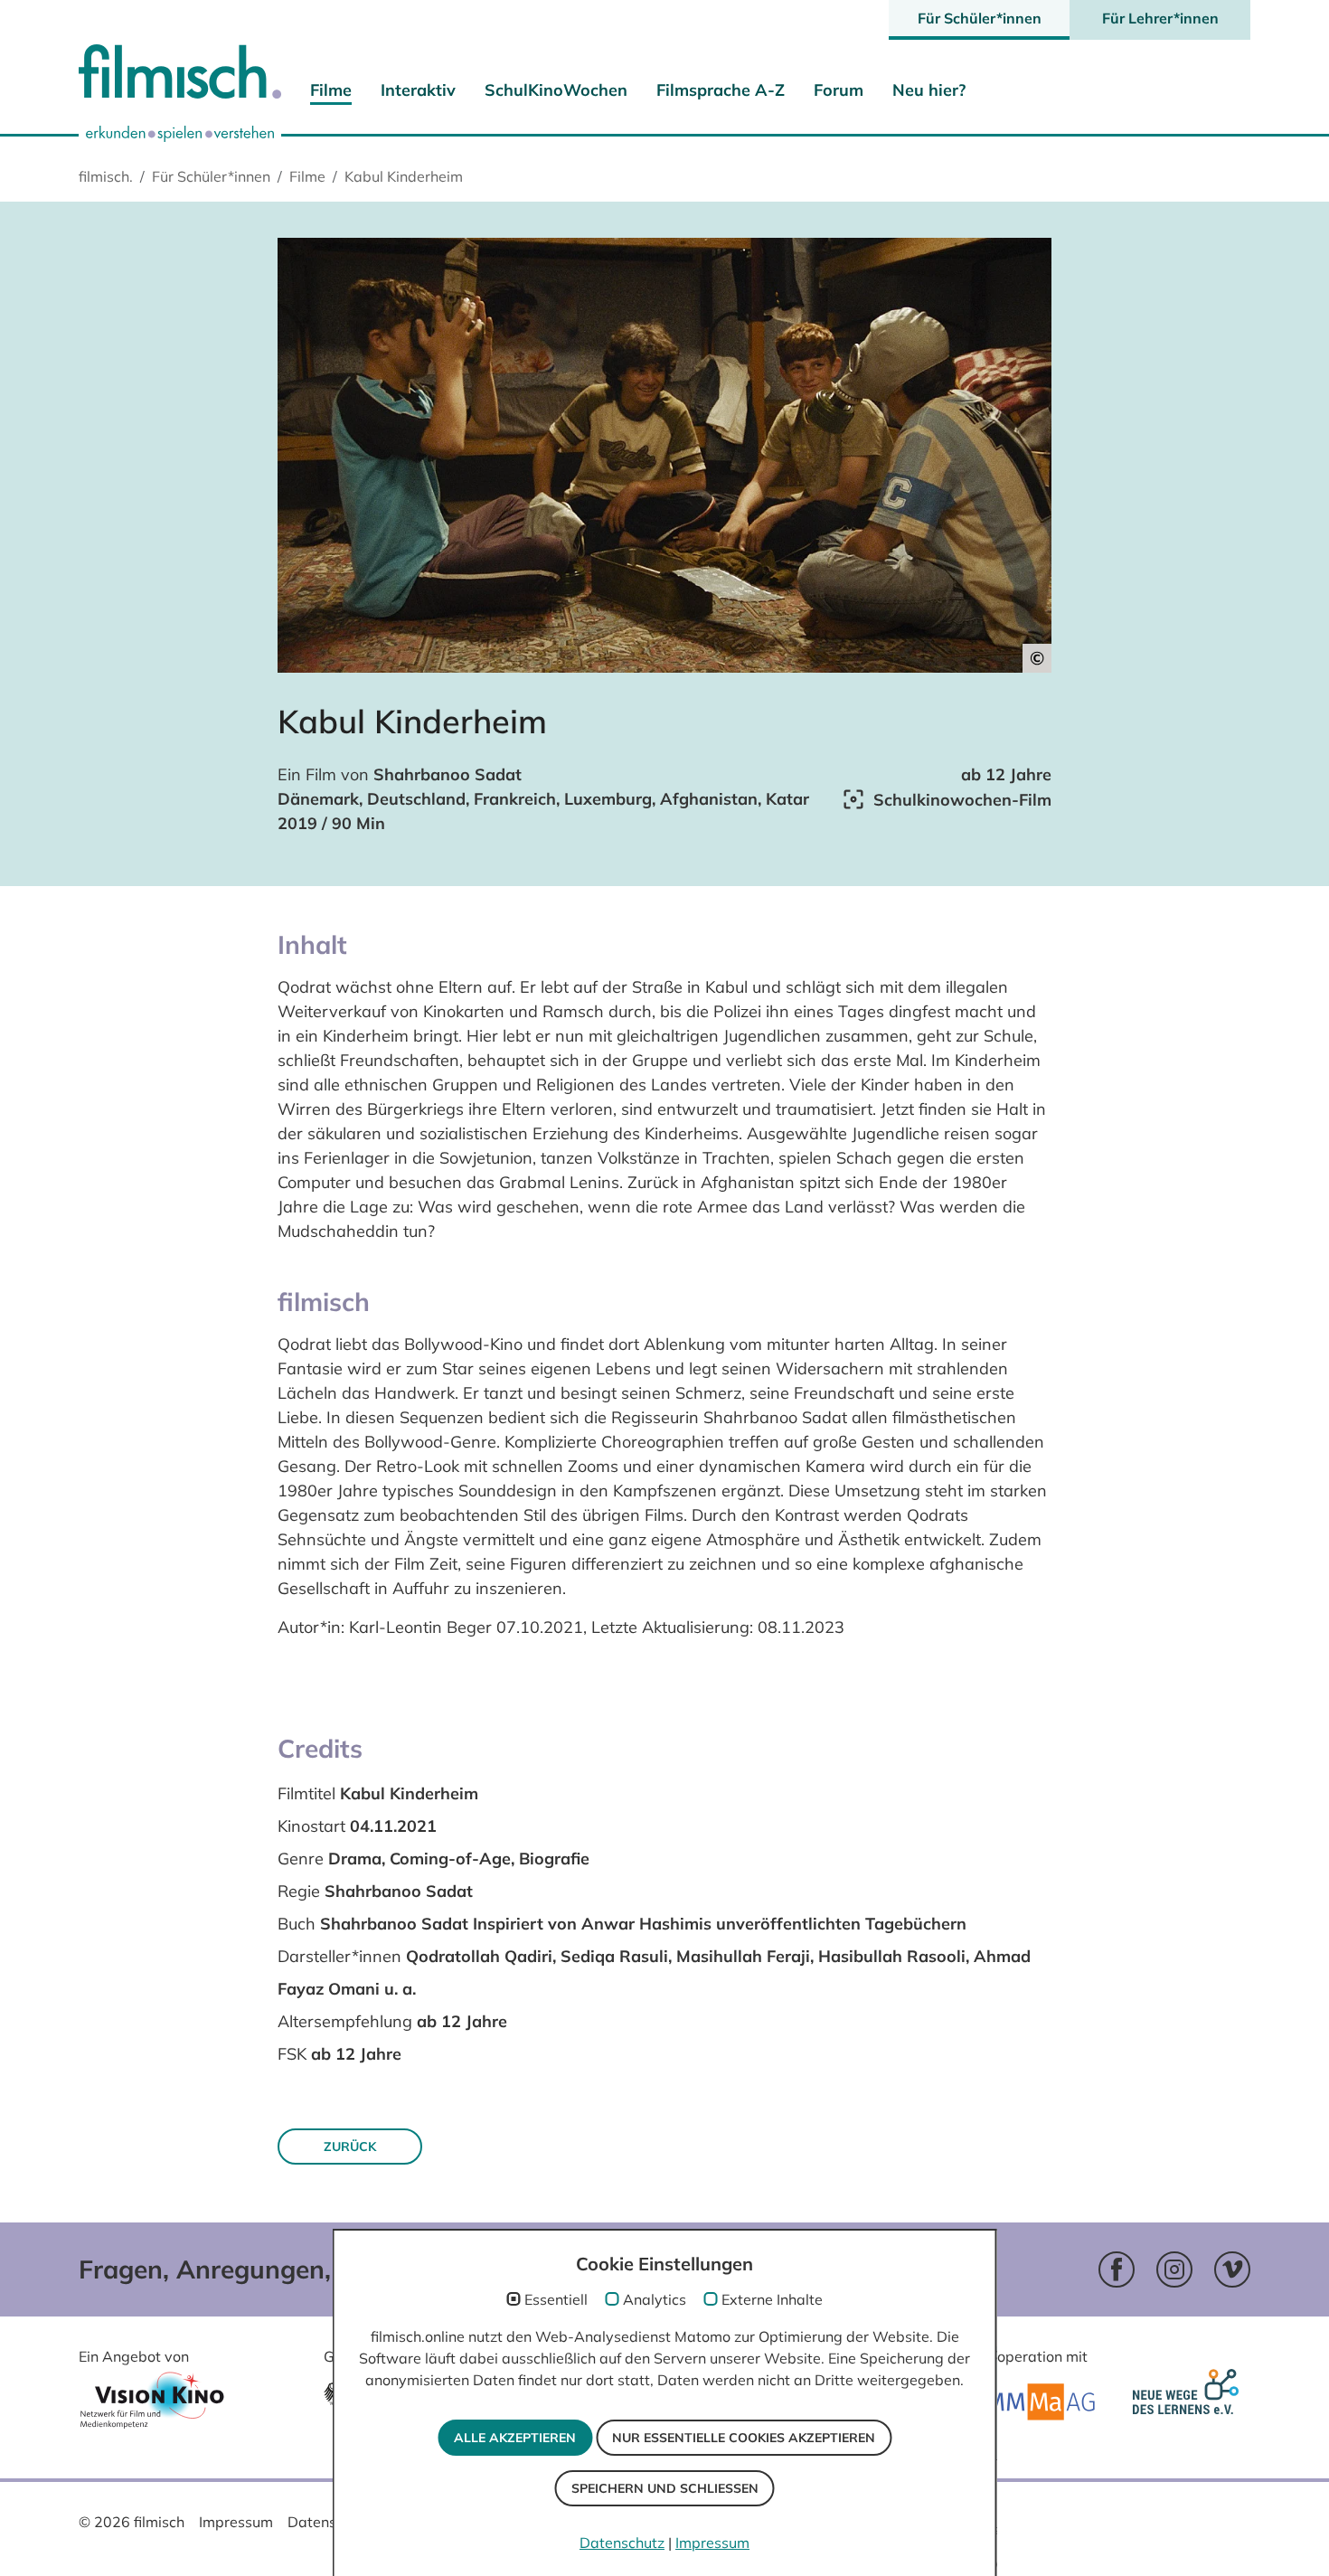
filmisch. (106, 176)
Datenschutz (330, 2522)
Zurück (350, 2147)
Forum (839, 90)
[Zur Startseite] (180, 76)
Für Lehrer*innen (1160, 18)
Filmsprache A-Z (721, 90)
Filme (331, 90)
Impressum (236, 2522)
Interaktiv (418, 90)
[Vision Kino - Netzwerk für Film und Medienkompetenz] (152, 2406)
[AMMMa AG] (1032, 2402)
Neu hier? (929, 90)
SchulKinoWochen (556, 90)
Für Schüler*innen (980, 18)
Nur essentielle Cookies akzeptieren (744, 2438)
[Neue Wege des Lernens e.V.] (1189, 2403)
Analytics (655, 2299)
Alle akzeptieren (515, 2438)
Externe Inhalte (772, 2299)
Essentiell (556, 2299)
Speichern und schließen (665, 2488)
